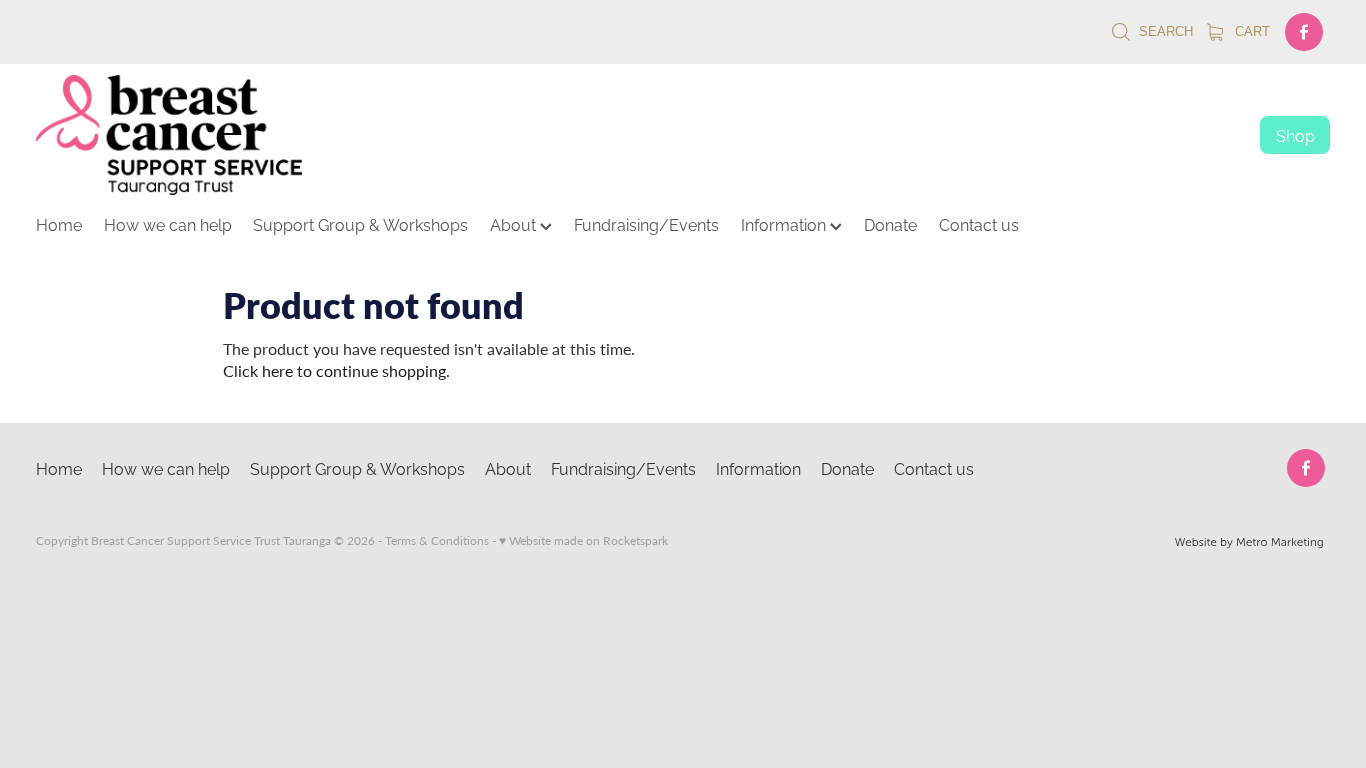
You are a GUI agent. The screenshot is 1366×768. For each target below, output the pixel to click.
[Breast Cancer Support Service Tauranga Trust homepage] (628, 135)
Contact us (979, 224)
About (515, 224)
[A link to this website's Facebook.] (1304, 32)
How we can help (168, 224)
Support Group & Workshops (360, 224)
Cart (1250, 31)
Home (59, 224)
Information (785, 224)
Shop (1295, 135)
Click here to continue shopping (334, 370)
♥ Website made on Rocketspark (583, 540)
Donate (890, 224)
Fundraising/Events (646, 224)
